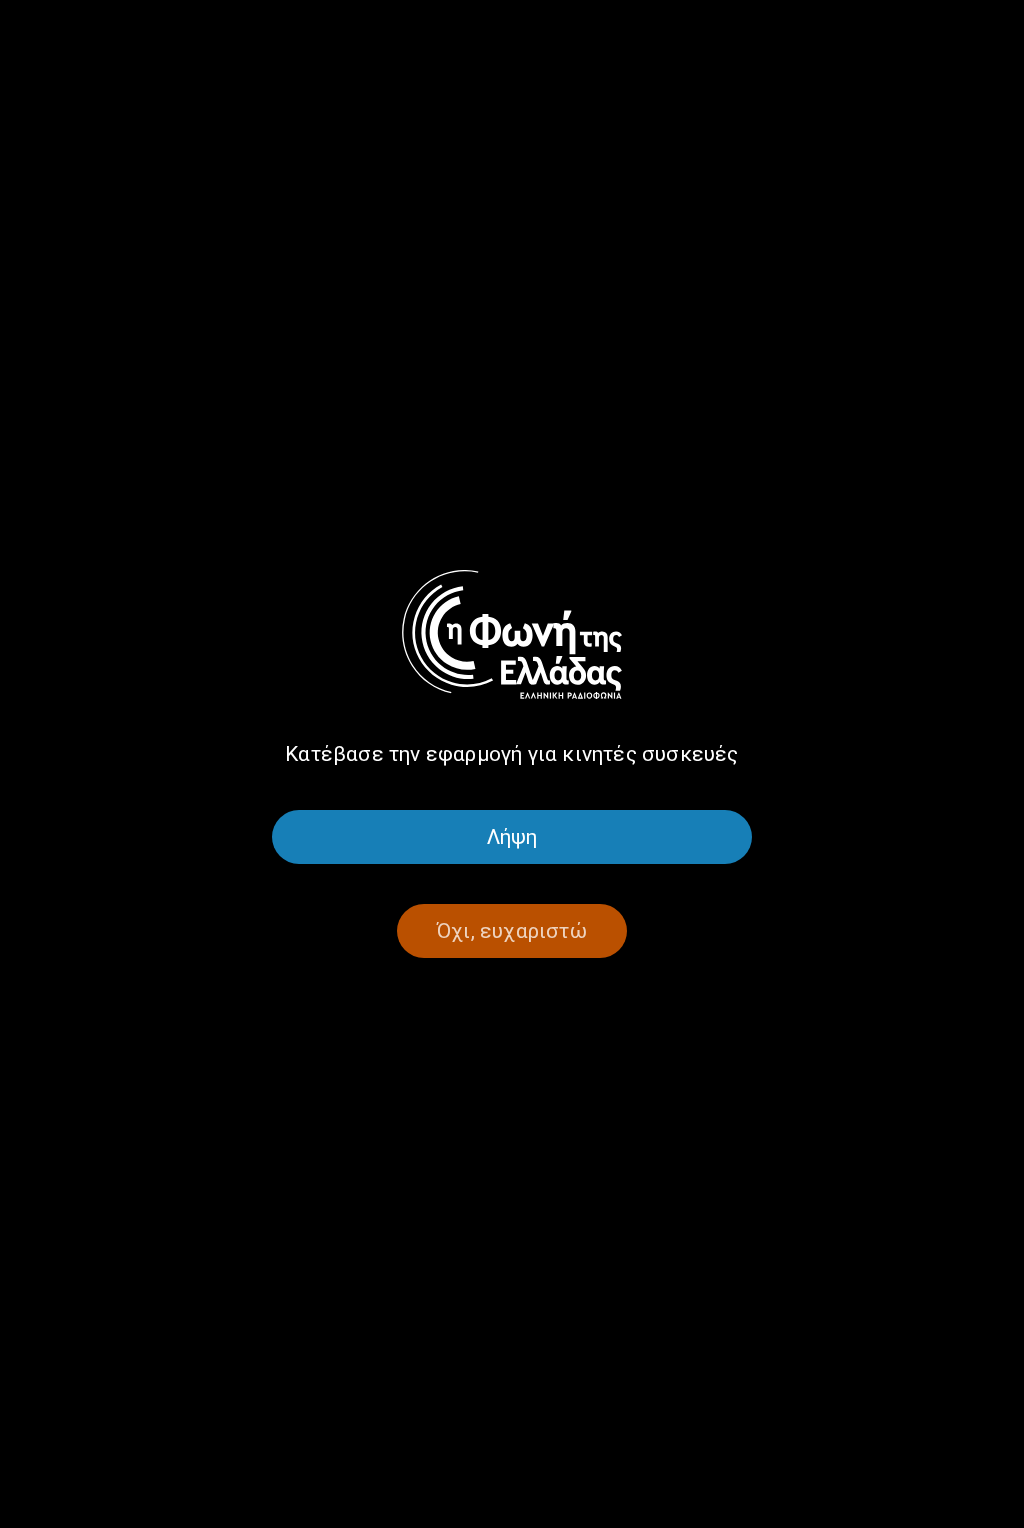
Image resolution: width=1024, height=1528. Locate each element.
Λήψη (512, 837)
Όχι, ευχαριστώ (512, 931)
